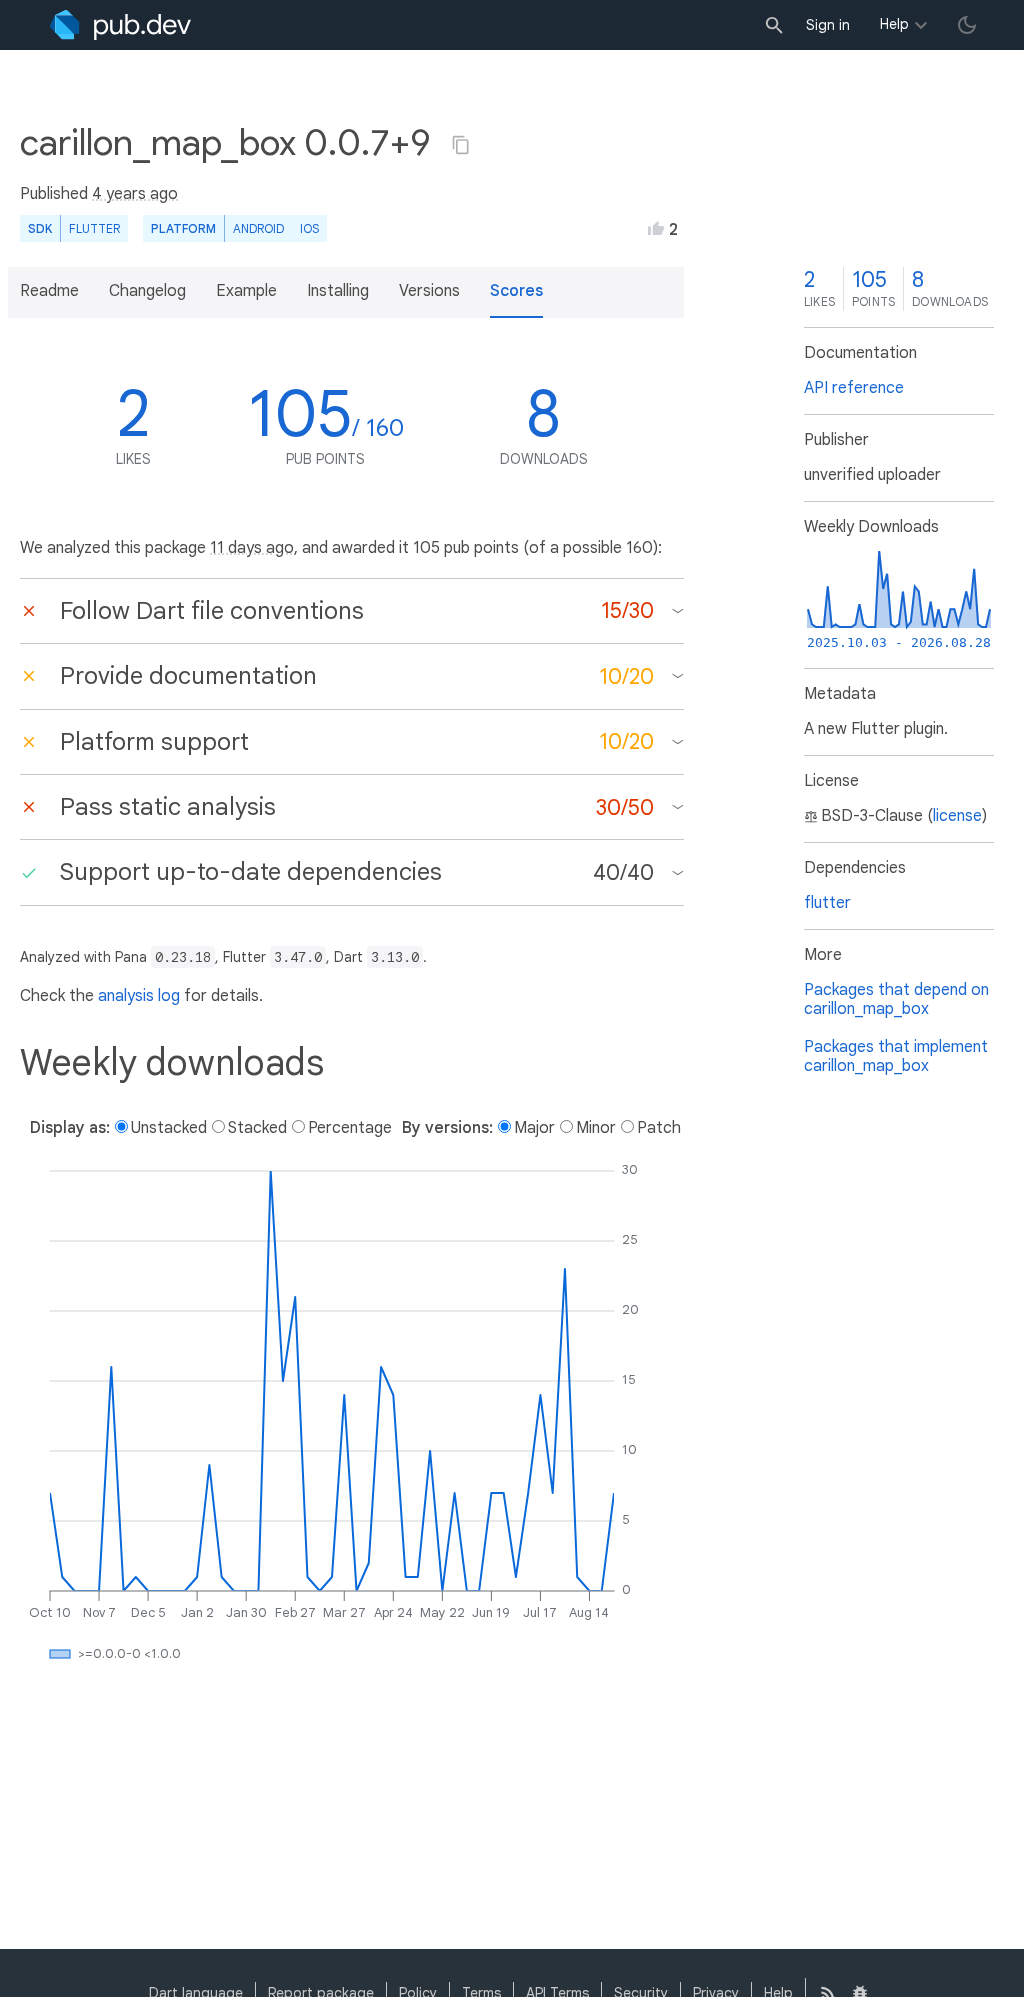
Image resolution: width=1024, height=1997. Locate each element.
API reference (854, 388)
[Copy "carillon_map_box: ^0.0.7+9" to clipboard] (461, 145)
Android (258, 228)
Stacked (257, 1128)
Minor (596, 1128)
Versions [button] (429, 291)
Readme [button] (49, 291)
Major (534, 1128)
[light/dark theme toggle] (967, 25)
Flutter (94, 228)
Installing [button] (338, 291)
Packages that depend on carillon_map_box (896, 999)
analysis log (139, 996)
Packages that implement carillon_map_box (896, 1056)
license (957, 816)
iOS (309, 228)
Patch (659, 1128)
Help (894, 24)
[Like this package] (656, 228)
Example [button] (246, 291)
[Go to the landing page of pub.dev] (120, 25)
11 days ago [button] (252, 548)
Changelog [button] (147, 291)
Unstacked (169, 1128)
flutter (827, 903)
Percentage (350, 1128)
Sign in (828, 25)
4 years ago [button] (135, 194)
